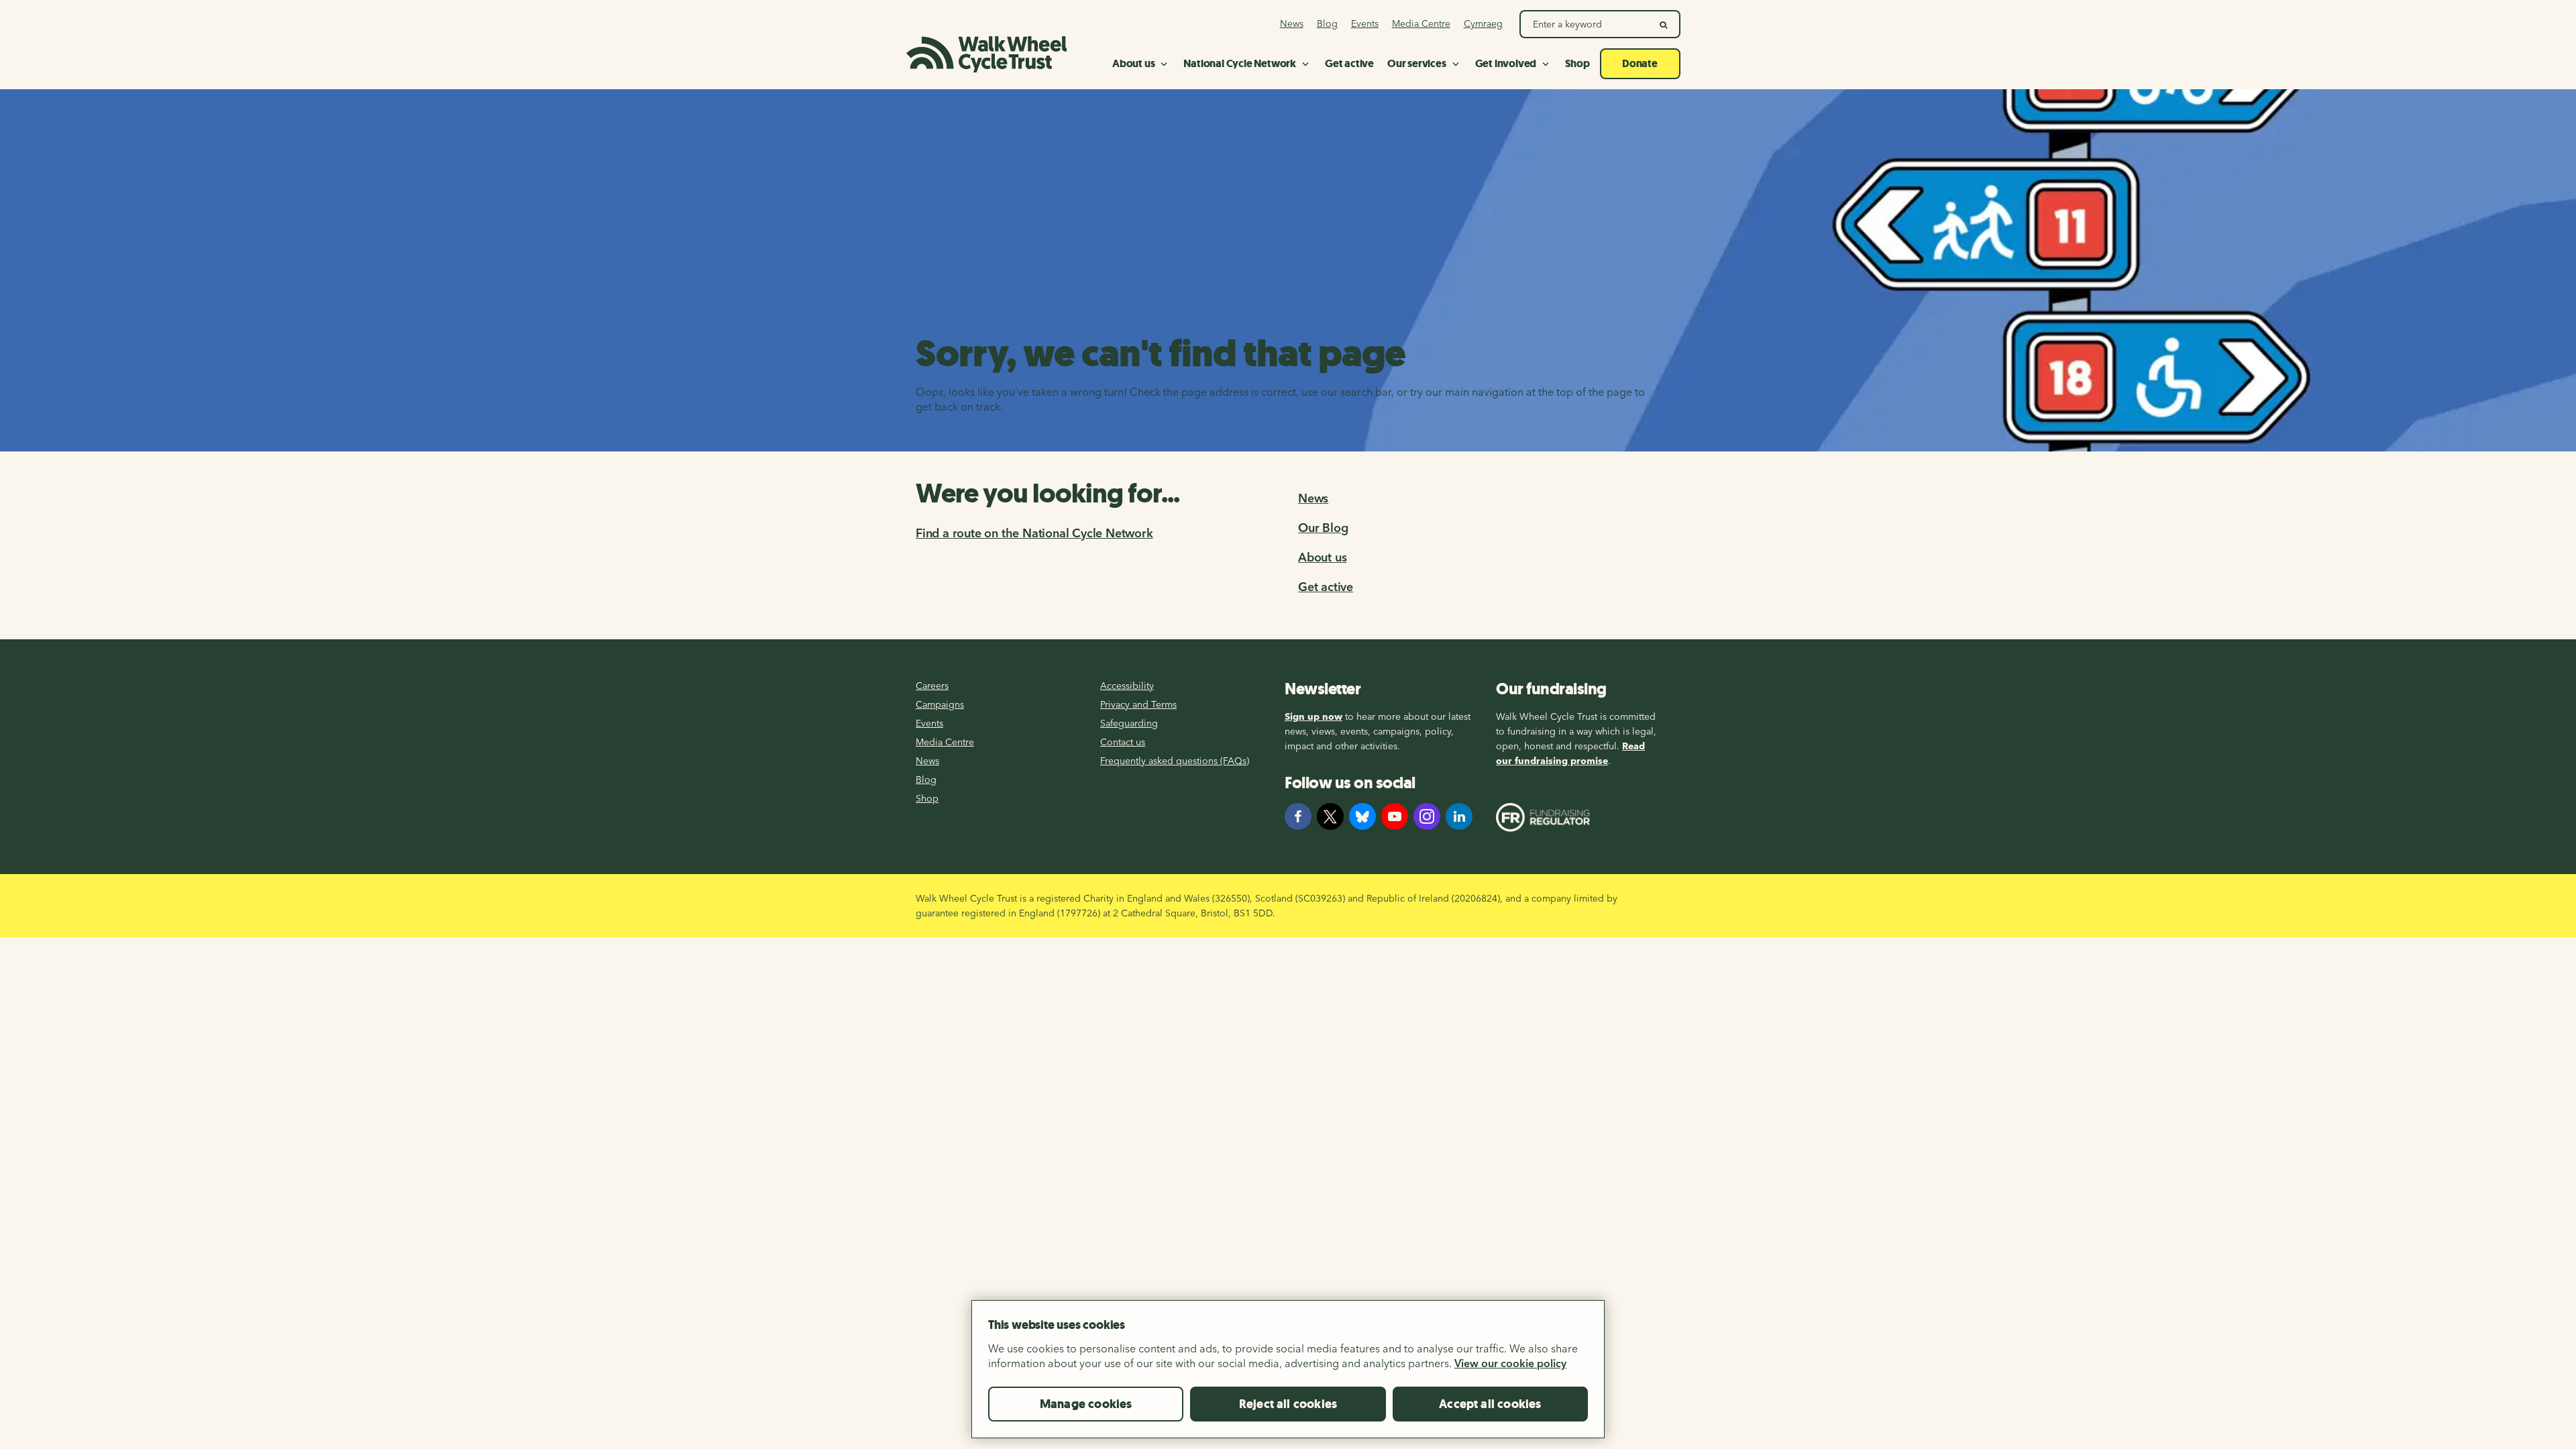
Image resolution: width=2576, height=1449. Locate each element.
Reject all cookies (1288, 1404)
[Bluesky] (1362, 816)
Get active (1326, 587)
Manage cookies (1086, 1404)
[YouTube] (1395, 816)
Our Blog (1323, 528)
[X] (1330, 816)
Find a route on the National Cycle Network (1034, 533)
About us (1322, 557)
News (1313, 498)
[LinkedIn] (1459, 816)
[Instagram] (1427, 816)
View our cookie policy (1510, 1363)
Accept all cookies (1490, 1404)
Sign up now (1313, 716)
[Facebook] (1298, 816)
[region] (1288, 1375)
